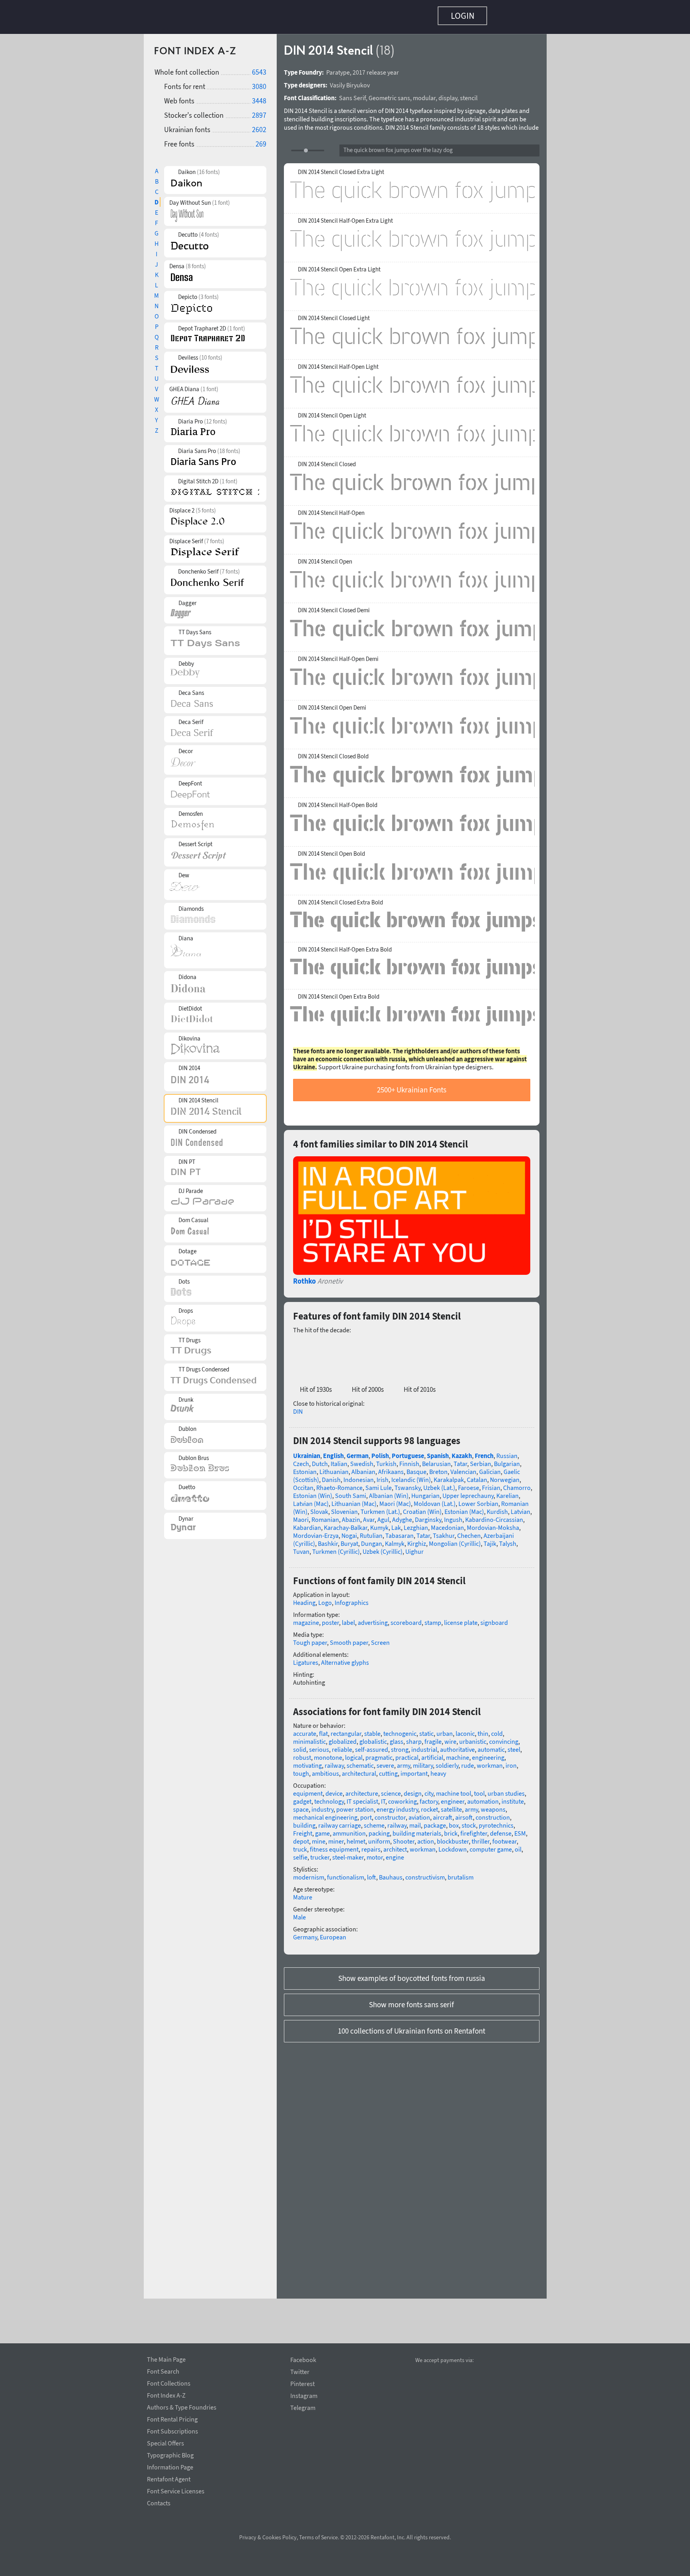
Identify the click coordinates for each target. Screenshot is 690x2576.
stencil (469, 94)
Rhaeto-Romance (339, 1484)
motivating (307, 1761)
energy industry (397, 1805)
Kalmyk (395, 1539)
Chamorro (517, 1484)
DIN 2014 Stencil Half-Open (331, 509)
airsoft (464, 1813)
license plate (461, 1618)
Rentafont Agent (169, 2478)
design (413, 1789)
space (301, 1805)
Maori (301, 1516)
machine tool (454, 1789)
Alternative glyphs (345, 1658)
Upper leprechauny (468, 1492)
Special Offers (166, 2442)
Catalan (477, 1476)
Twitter (300, 2372)
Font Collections (169, 2382)
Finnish (409, 1460)
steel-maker (348, 1853)
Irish (383, 1476)
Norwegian (505, 1476)
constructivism (425, 1873)
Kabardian (307, 1523)
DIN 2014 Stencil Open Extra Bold (339, 993)
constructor (390, 1813)
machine (458, 1753)
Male (299, 1913)
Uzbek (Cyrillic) (383, 1547)
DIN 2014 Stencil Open (325, 558)
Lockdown (453, 1845)
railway (334, 1761)
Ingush (453, 1516)
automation (483, 1797)
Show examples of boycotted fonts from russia (412, 1974)
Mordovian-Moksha (493, 1523)
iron (511, 1761)
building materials (417, 1829)
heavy (438, 1769)
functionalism (346, 1873)
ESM (520, 1829)
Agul (383, 1516)
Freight (303, 1829)
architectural (359, 1769)
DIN (298, 1407)
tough (301, 1769)
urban (445, 1729)
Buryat (349, 1539)
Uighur (414, 1547)
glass (397, 1737)
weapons (493, 1805)
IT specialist (362, 1797)
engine (395, 1853)
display (448, 94)
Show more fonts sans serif (411, 2000)
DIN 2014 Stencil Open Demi (332, 704)
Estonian (305, 1468)
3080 (259, 82)
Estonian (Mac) (464, 1508)
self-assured (372, 1745)
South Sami (351, 1492)
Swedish (362, 1460)
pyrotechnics (496, 1821)
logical (354, 1753)
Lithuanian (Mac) (354, 1500)
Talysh (508, 1539)
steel (514, 1745)
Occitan (303, 1484)
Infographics (352, 1599)
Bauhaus (391, 1873)
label (348, 1618)
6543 (259, 68)
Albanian (363, 1468)
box (454, 1821)
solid (300, 1745)
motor (375, 1853)
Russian (507, 1452)
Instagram (304, 2396)
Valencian (463, 1468)
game (322, 1829)
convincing (504, 1737)
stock (469, 1821)
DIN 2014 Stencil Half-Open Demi (338, 655)
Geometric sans (389, 94)
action (426, 1837)
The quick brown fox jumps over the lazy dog (398, 146)
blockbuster (453, 1837)
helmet (356, 1837)
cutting (388, 1769)
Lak (396, 1523)
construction (493, 1813)
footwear (505, 1837)
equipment (308, 1789)
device (334, 1789)
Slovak (319, 1508)
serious (319, 1745)
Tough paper (310, 1638)
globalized (343, 1737)
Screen (380, 1638)
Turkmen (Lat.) (380, 1508)
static (426, 1729)
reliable (342, 1745)
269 (261, 140)
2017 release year (376, 68)
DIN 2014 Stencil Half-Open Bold (338, 801)
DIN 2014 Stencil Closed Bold (333, 752)
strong (400, 1745)
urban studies (506, 1789)
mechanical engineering (325, 1813)
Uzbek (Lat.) (439, 1484)
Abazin (351, 1516)
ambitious (325, 1769)
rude (468, 1761)
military (423, 1761)
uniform (379, 1837)
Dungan (372, 1539)
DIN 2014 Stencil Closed (327, 460)
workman (490, 1761)
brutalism (461, 1873)
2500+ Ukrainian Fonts (412, 1086)
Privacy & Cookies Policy (268, 2537)
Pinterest (302, 2384)
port (366, 1813)
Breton (438, 1468)
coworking (402, 1797)
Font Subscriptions (172, 2430)
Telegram (303, 2408)
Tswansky (407, 1484)
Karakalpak (449, 1476)
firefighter (474, 1829)
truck (300, 1845)
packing (379, 1829)
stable (372, 1729)
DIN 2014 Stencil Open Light (332, 412)
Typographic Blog (170, 2454)
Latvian (520, 1508)
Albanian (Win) (389, 1492)
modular (424, 94)
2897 (259, 111)
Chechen (469, 1531)
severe (385, 1761)
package (435, 1821)
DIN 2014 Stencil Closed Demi (334, 606)
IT (383, 1797)
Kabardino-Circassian (494, 1516)
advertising (373, 1618)
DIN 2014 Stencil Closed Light (334, 314)
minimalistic (309, 1737)
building (304, 1821)
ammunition (349, 1829)
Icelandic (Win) (411, 1476)
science (391, 1789)
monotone (328, 1753)
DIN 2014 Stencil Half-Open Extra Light (345, 217)
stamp (433, 1618)
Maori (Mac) (395, 1500)
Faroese (469, 1484)
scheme (374, 1821)
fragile (433, 1737)
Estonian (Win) (313, 1492)
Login (463, 16)
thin (483, 1729)
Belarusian (436, 1460)
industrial (424, 1745)
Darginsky (428, 1516)
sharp (414, 1737)
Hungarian (425, 1492)
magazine (306, 1618)
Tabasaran (400, 1531)
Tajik (490, 1539)
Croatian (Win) (422, 1508)
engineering (488, 1753)
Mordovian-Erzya (316, 1531)
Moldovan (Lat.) (435, 1500)
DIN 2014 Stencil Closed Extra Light (341, 168)
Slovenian (344, 1508)
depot (301, 1837)
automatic (491, 1745)
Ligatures (306, 1658)
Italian (339, 1460)
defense (501, 1829)
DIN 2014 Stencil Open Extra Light (339, 265)
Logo (325, 1599)
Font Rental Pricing (172, 2418)
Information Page (170, 2466)
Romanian (325, 1516)
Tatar (460, 1460)
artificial (432, 1753)
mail (415, 1821)
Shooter (404, 1837)
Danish (331, 1476)
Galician (490, 1468)
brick (451, 1829)
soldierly (447, 1761)
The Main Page (166, 2358)
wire (450, 1737)
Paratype (338, 68)
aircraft (443, 1813)
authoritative (457, 1745)
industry (322, 1805)
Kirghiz (417, 1539)
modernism (309, 1873)
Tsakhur (444, 1531)
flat (323, 1729)
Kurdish (497, 1508)
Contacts (159, 2502)
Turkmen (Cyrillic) (336, 1547)
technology (329, 1797)
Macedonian (447, 1523)
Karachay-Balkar (346, 1523)
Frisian (491, 1484)
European (333, 1933)
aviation (419, 1813)
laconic (465, 1729)
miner (336, 1837)
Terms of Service (318, 2537)
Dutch (320, 1460)
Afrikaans (391, 1468)
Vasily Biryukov (350, 81)
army (403, 1761)
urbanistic (473, 1737)
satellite (451, 1805)
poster (330, 1618)
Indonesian (359, 1476)
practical (407, 1753)
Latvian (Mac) (311, 1500)
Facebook (303, 2360)
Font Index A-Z (166, 2394)
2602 (259, 126)
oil (518, 1845)
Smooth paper (349, 1638)
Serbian (481, 1460)
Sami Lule (379, 1484)
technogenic (400, 1729)
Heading (304, 1599)
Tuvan (301, 1547)
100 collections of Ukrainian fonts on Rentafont (411, 2027)
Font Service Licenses (176, 2490)
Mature (303, 1893)
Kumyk (379, 1523)
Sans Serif (352, 94)
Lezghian (416, 1523)
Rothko (304, 1277)
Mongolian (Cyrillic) (455, 1539)
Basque (416, 1468)
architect (395, 1845)
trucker (320, 1853)
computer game (491, 1845)
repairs (371, 1845)
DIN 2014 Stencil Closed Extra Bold (340, 898)
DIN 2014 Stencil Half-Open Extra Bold (345, 946)
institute (513, 1797)
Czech (301, 1460)
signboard (494, 1618)
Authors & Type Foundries (182, 2406)
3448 (259, 97)
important (414, 1769)
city (429, 1789)
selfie (300, 1853)
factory (429, 1797)
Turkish (386, 1460)
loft (372, 1873)
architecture (362, 1789)
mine (319, 1837)
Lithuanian (334, 1468)
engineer (453, 1797)
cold (497, 1729)
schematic (360, 1761)
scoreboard (406, 1618)
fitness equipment (334, 1845)
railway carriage (340, 1821)
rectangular (346, 1729)
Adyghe (402, 1516)
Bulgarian (507, 1460)
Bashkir (328, 1539)
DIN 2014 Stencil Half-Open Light (338, 363)
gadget (302, 1797)
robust (302, 1753)
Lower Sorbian (478, 1500)
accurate (305, 1729)
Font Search (163, 2370)
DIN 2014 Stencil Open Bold (331, 850)
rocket (429, 1805)
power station (355, 1805)
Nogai (349, 1531)
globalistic (373, 1737)
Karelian (508, 1492)
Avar (369, 1516)
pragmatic (379, 1753)
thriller (481, 1837)
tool (479, 1789)
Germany (305, 1933)
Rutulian (371, 1531)
